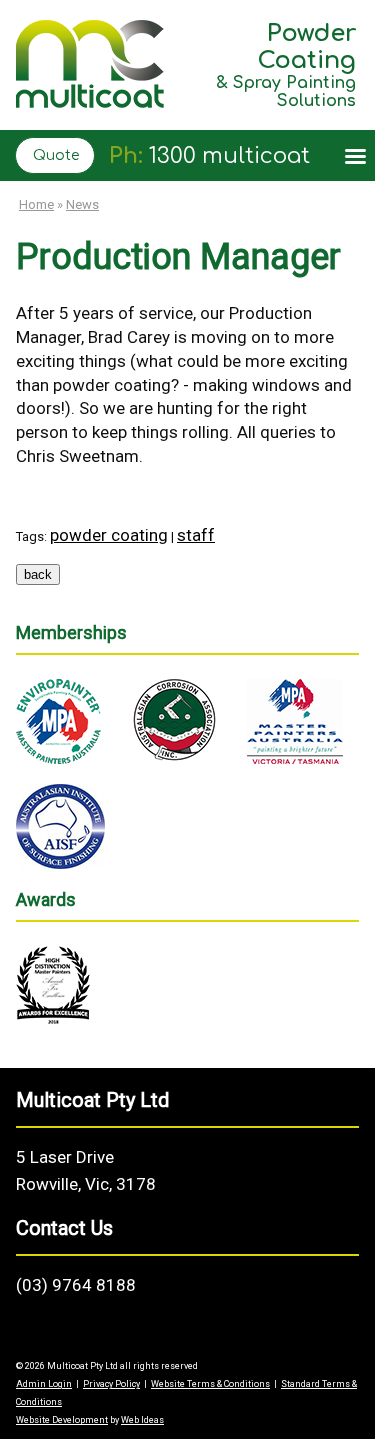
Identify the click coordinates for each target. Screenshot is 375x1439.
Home (36, 204)
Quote (56, 155)
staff (196, 535)
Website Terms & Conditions (210, 1384)
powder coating (109, 535)
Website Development (62, 1420)
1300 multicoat (229, 156)
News (82, 204)
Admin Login (44, 1384)
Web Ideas (142, 1420)
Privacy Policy (111, 1384)
